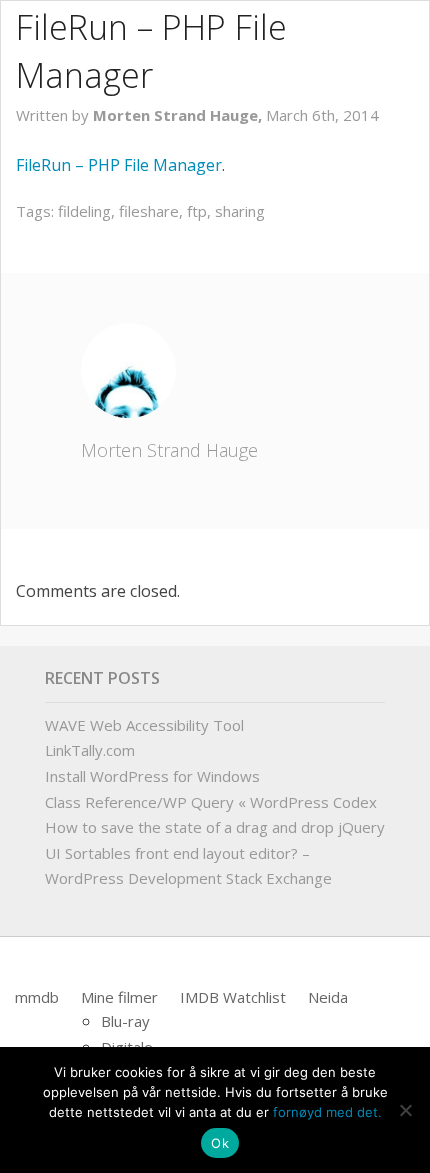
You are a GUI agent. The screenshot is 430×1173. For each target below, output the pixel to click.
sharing (240, 211)
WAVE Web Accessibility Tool (144, 725)
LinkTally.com (90, 750)
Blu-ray (125, 1021)
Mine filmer (119, 997)
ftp (197, 211)
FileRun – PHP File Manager (119, 165)
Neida (328, 997)
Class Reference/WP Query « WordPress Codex (211, 802)
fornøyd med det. (327, 1112)
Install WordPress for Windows (152, 776)
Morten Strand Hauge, (179, 115)
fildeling (84, 211)
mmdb (37, 997)
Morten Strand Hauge (169, 450)
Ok (220, 1143)
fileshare (149, 211)
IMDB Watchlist (233, 997)
